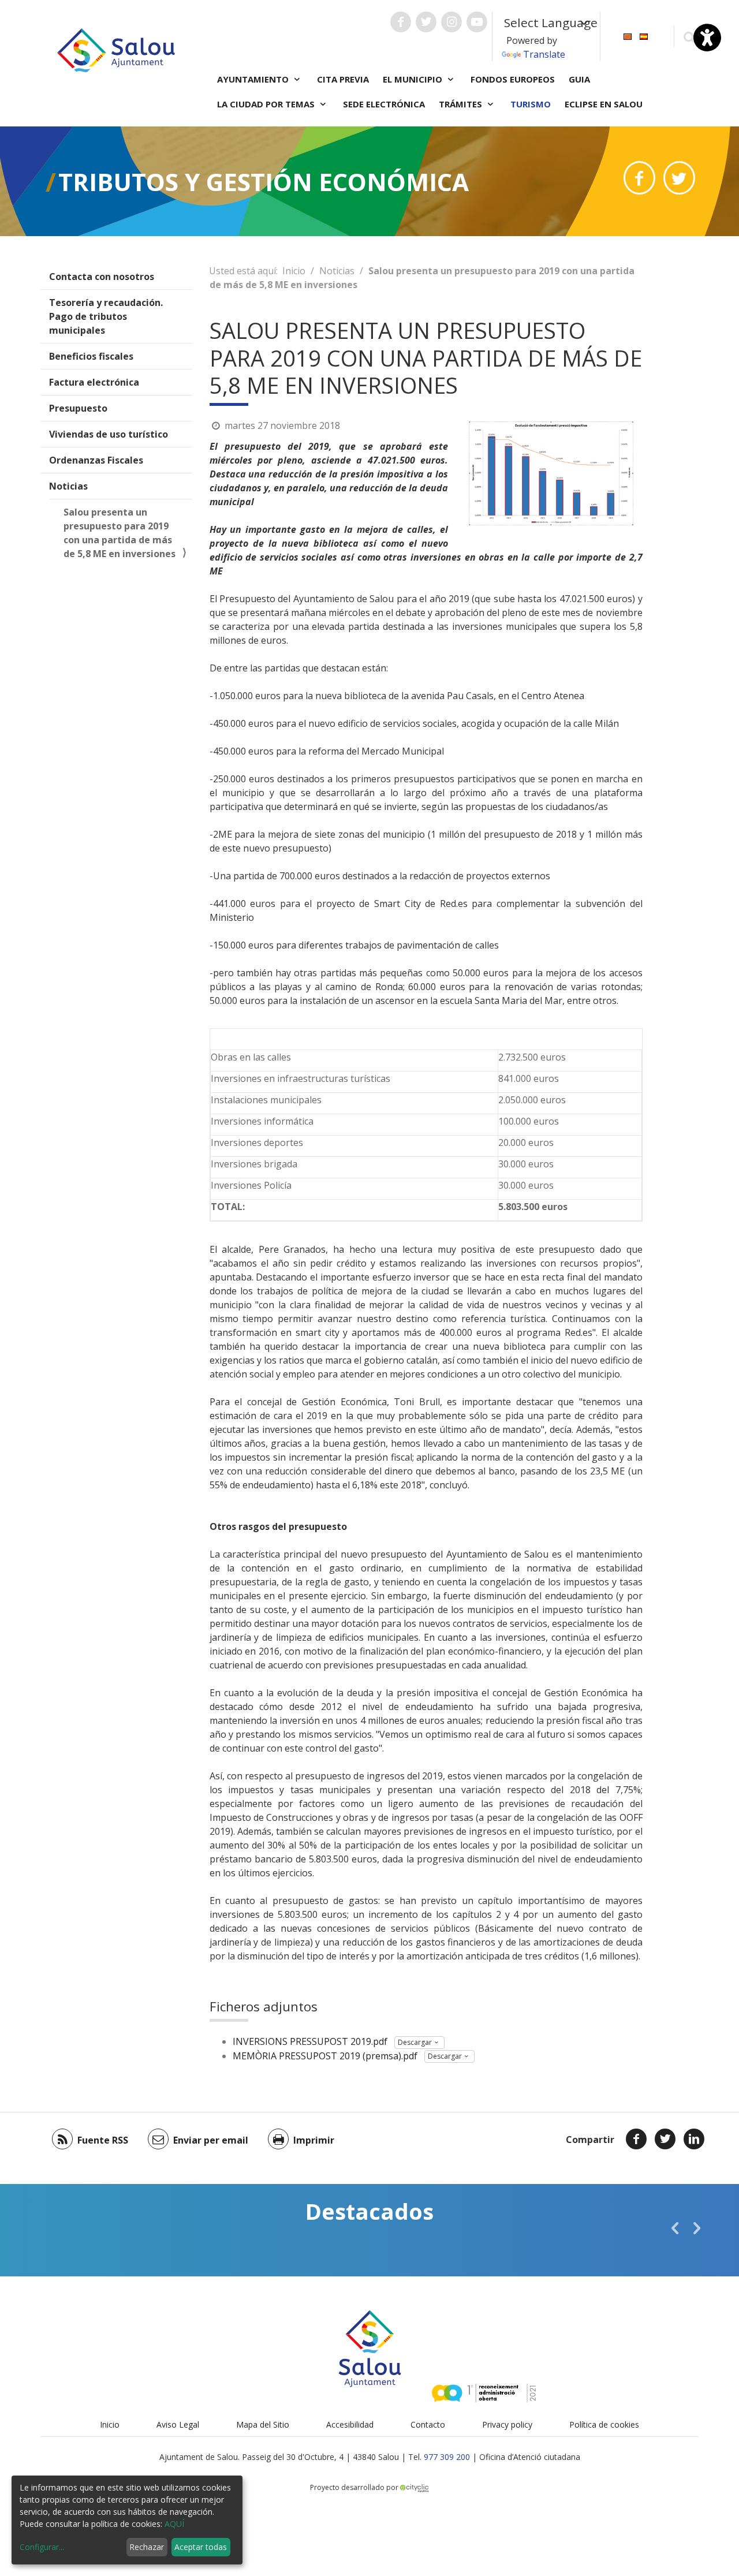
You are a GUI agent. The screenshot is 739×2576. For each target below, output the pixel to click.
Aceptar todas (201, 2547)
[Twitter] (665, 2139)
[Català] (628, 36)
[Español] (644, 36)
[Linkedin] (694, 2139)
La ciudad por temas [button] (267, 104)
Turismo (531, 104)
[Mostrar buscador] (689, 37)
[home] (116, 49)
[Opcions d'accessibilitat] (707, 38)
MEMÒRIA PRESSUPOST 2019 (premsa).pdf (325, 2056)
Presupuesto (78, 408)
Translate (544, 54)
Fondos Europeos (513, 79)
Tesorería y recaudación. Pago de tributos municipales (106, 316)
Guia (579, 79)
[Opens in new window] (639, 178)
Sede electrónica (384, 104)
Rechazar (147, 2547)
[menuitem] (628, 36)
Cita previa (343, 79)
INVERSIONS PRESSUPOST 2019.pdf (310, 2041)
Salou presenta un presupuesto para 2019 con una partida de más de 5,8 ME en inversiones (120, 533)
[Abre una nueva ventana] (401, 22)
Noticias (68, 486)
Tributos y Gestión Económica (264, 182)
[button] (675, 2228)
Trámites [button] (462, 104)
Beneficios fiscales (91, 356)
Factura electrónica (94, 382)
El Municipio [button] (414, 79)
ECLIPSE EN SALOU (604, 104)
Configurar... (42, 2547)
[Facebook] (636, 2139)
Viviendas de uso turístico (109, 434)
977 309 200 (447, 2457)
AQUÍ (174, 2524)
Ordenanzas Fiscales (96, 460)
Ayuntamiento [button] (254, 79)
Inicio (294, 271)
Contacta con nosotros (102, 277)
